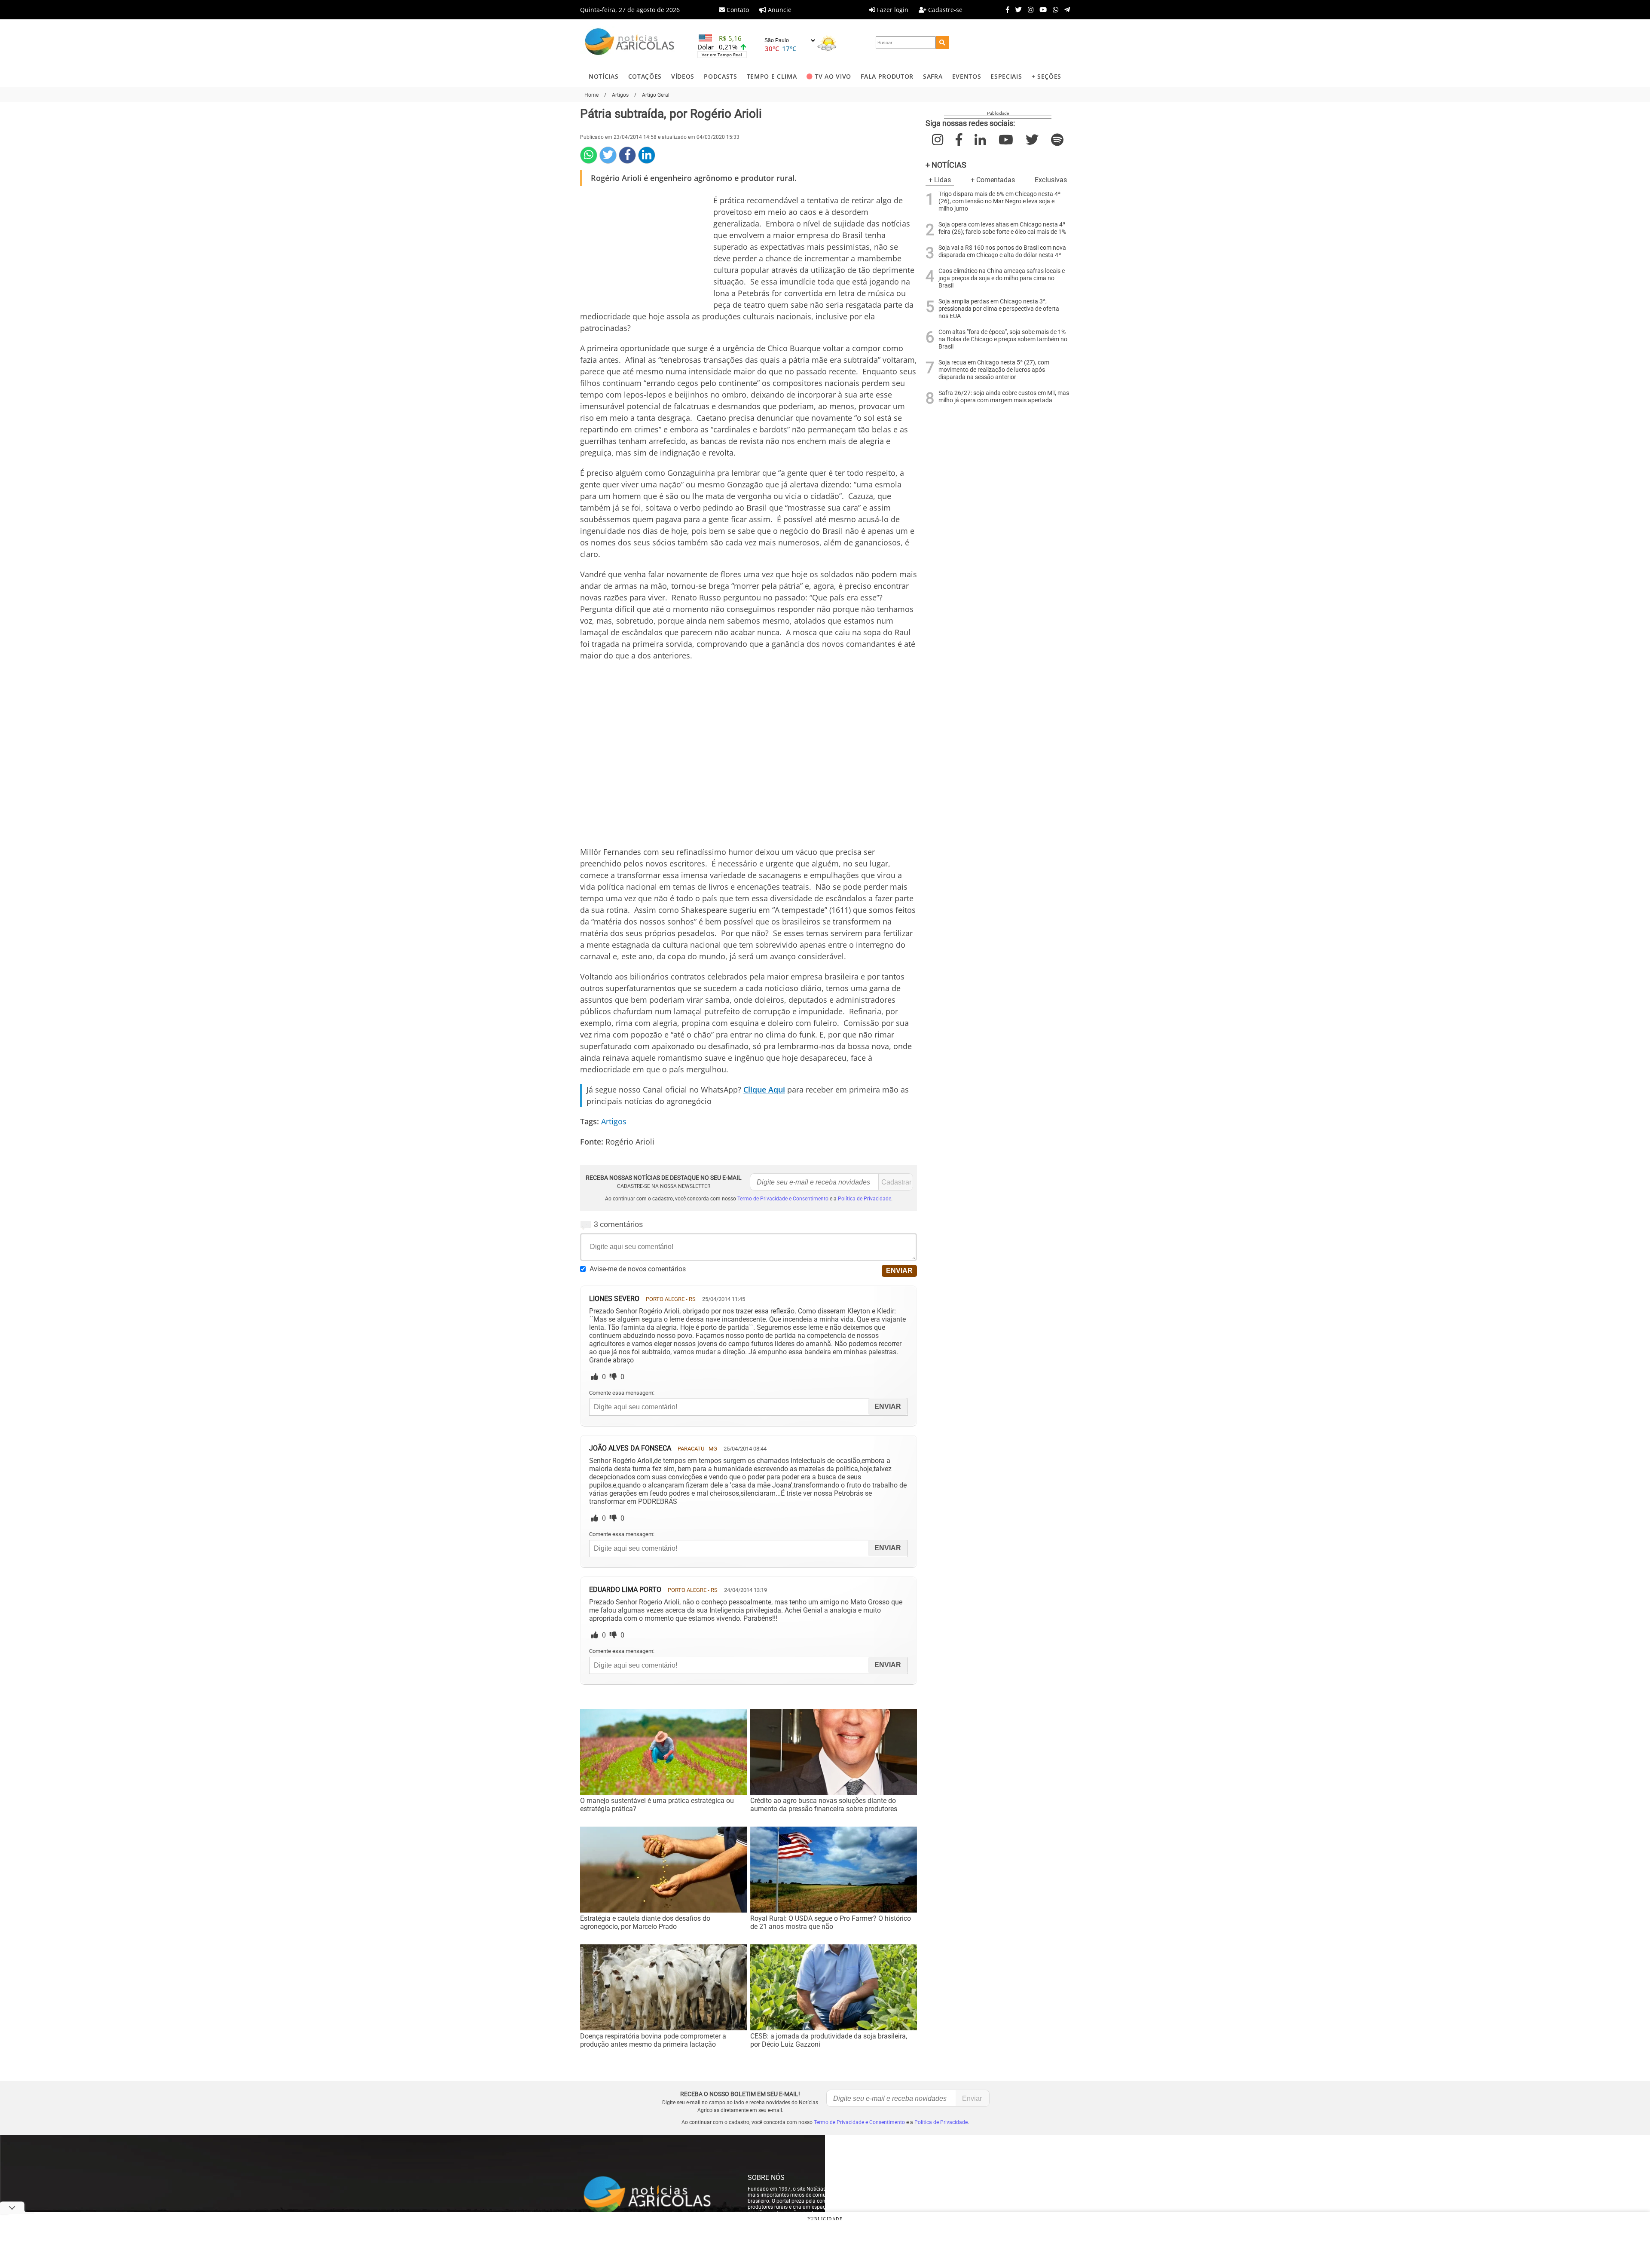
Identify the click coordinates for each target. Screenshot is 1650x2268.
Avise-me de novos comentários (638, 1269)
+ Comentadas (993, 180)
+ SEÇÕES (1047, 76)
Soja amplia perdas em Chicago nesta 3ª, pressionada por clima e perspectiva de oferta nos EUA (999, 309)
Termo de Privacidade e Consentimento (783, 1199)
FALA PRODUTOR (887, 76)
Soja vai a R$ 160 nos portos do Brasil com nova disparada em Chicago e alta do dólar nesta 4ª (1002, 251)
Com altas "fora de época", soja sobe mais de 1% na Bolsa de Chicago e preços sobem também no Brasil (1003, 339)
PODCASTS (720, 76)
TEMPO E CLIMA (772, 76)
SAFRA (933, 76)
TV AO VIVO (833, 76)
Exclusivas (1051, 180)
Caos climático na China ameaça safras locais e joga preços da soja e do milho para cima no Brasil (1002, 278)
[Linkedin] (647, 155)
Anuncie (779, 10)
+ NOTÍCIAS (946, 165)
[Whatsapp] (1053, 9)
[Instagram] (1028, 9)
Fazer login (892, 10)
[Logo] (629, 43)
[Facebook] (1005, 9)
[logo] (655, 2195)
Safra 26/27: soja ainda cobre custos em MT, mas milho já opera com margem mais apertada (1004, 397)
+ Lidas (940, 180)
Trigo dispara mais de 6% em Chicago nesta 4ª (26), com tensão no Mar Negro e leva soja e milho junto (999, 201)
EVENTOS (967, 76)
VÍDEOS (683, 76)
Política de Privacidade (865, 1199)
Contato (737, 10)
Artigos (614, 1121)
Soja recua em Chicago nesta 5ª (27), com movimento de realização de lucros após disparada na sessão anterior (994, 370)
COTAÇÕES (645, 76)
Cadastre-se (944, 10)
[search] (942, 43)
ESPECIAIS (1006, 76)
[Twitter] (1016, 9)
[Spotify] (1057, 140)
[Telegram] (1065, 9)
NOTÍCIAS (603, 76)
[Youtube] (1041, 9)
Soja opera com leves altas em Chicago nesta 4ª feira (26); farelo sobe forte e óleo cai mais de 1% (1002, 228)
